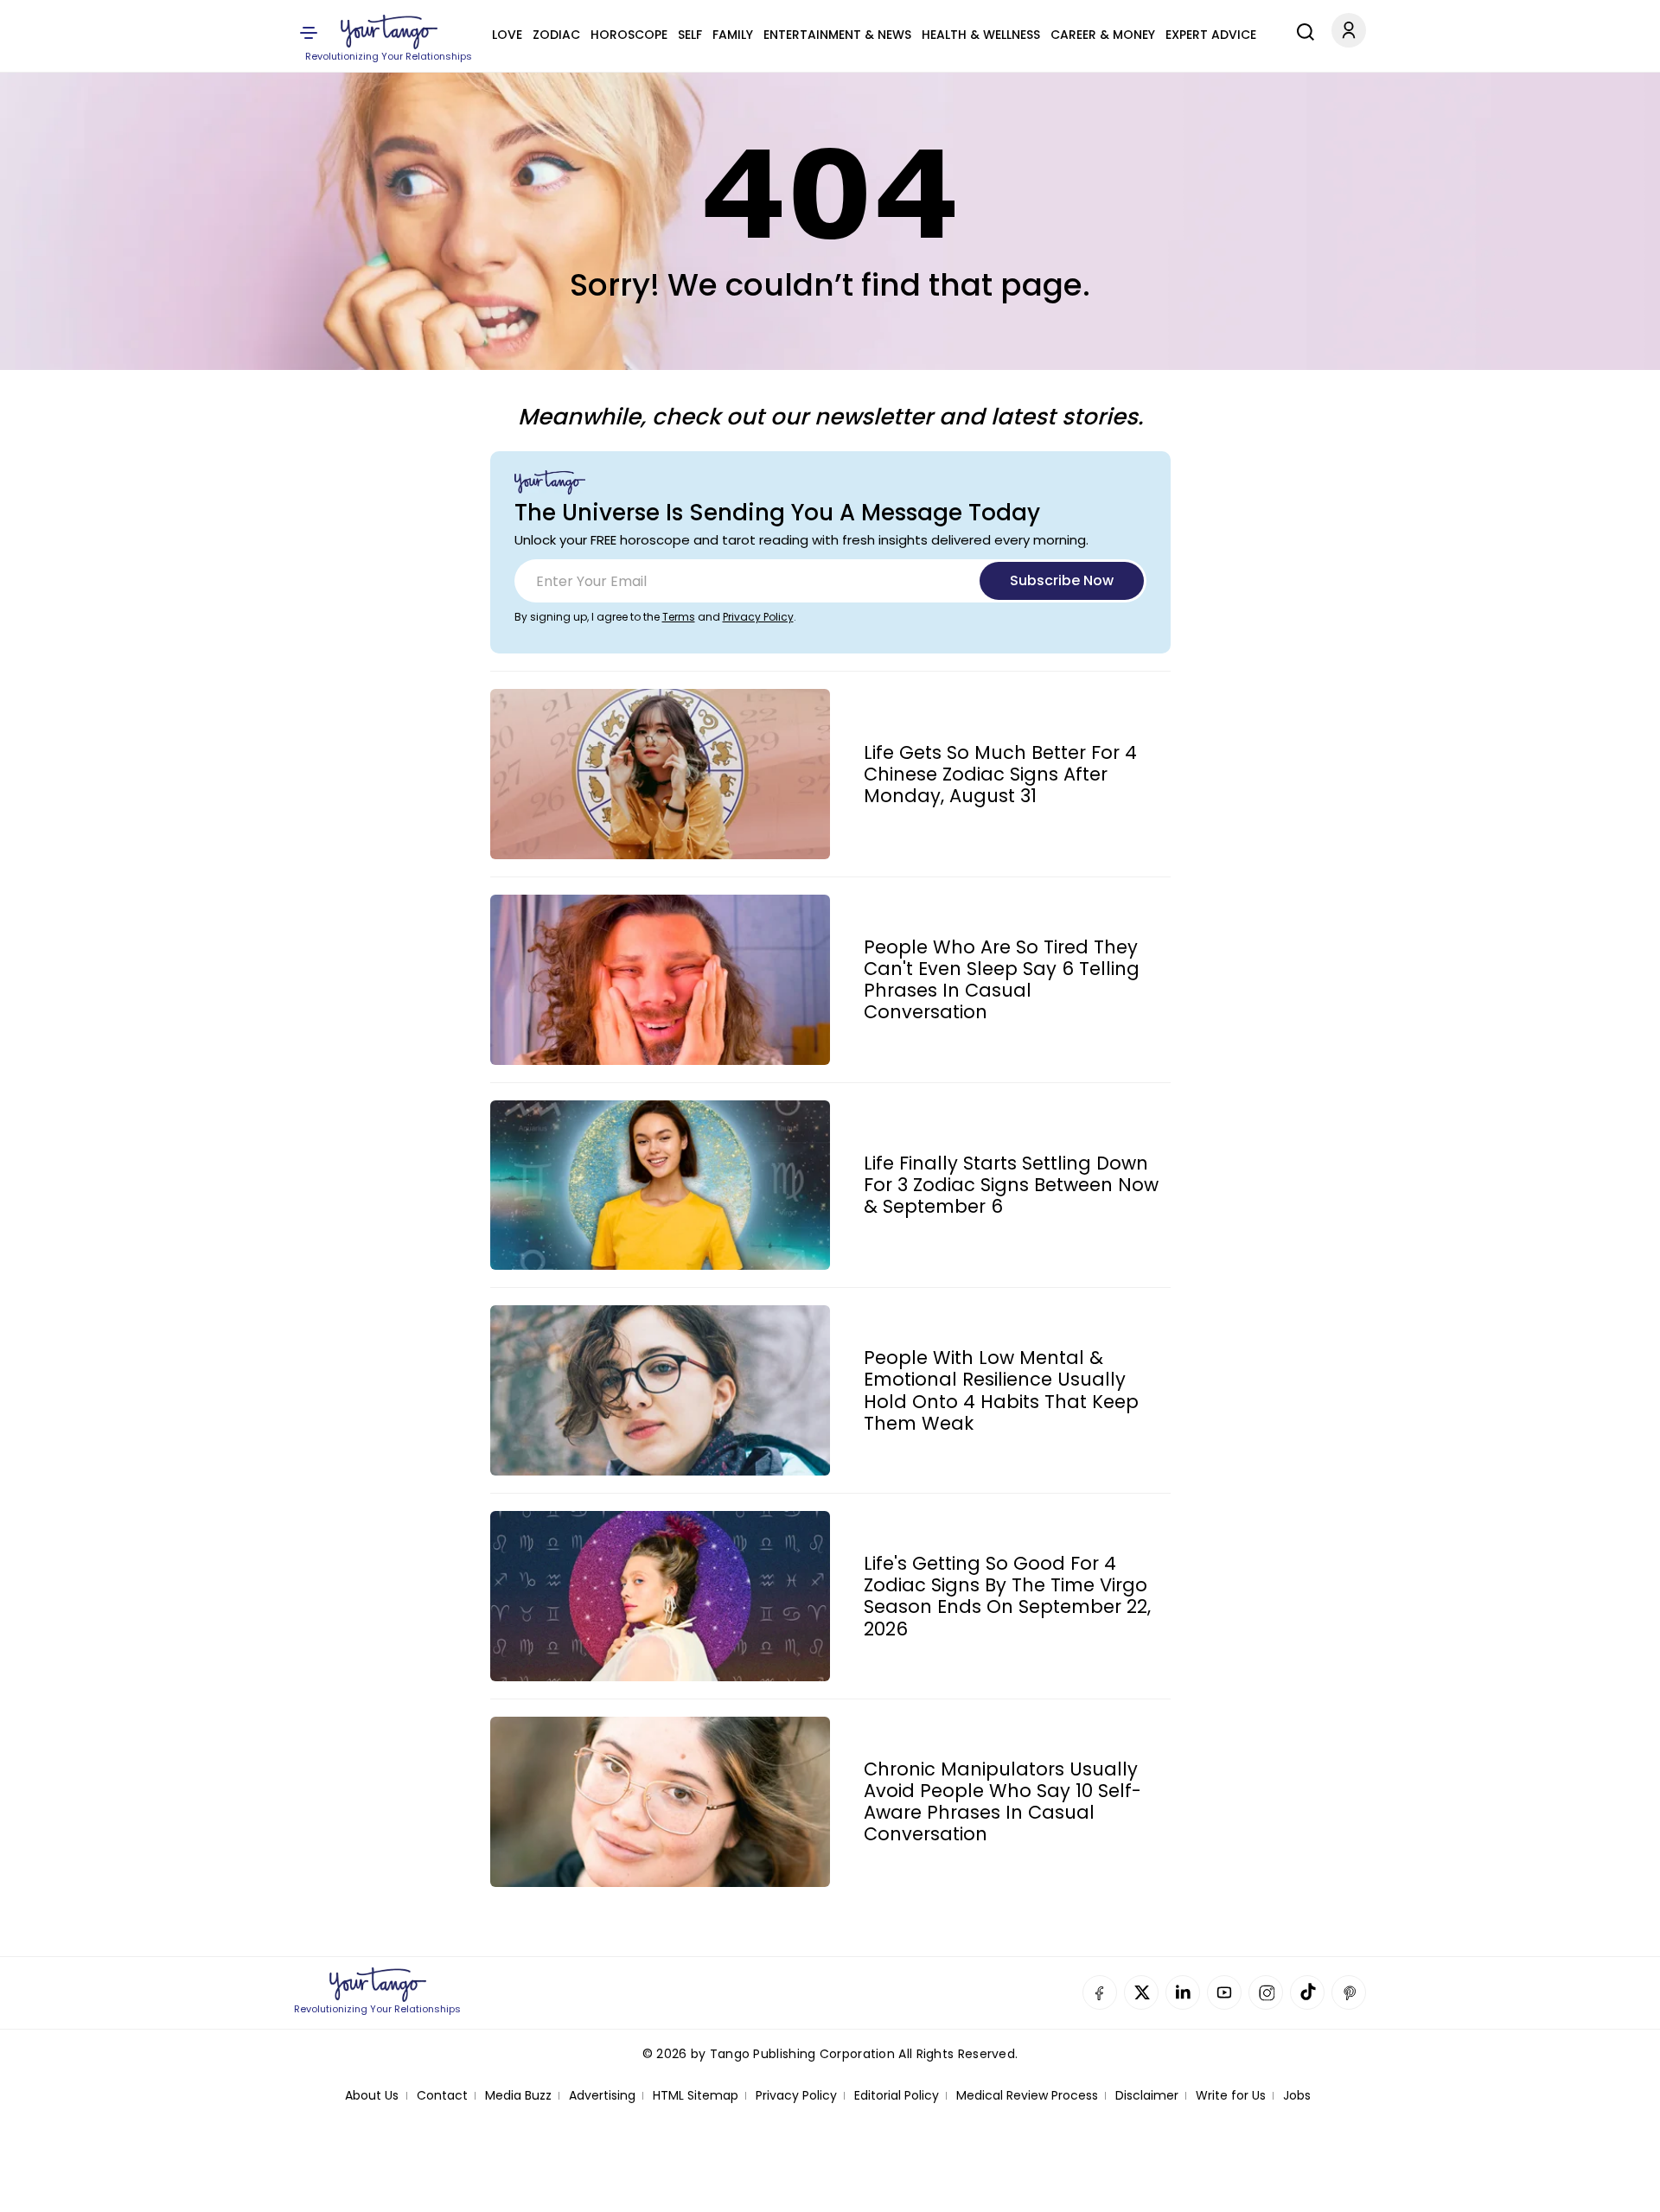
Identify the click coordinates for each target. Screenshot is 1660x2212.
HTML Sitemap (696, 2096)
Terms (679, 617)
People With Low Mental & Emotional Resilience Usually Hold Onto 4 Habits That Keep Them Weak (1001, 1390)
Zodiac (556, 35)
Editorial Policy (897, 2096)
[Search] (1301, 29)
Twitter (1141, 1992)
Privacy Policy (758, 617)
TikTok (1307, 1992)
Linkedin (1183, 1992)
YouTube (1224, 1992)
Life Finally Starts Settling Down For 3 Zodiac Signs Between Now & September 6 (1011, 1185)
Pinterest (1349, 1992)
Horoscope (629, 35)
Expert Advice (1211, 35)
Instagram (1266, 1992)
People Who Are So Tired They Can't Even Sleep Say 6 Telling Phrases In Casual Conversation (1002, 980)
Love (507, 35)
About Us (372, 2096)
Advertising (602, 2096)
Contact (442, 2096)
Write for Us (1231, 2096)
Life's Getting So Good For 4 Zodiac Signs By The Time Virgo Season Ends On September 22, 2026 (1007, 1596)
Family (733, 35)
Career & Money (1103, 35)
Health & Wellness (981, 35)
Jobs (1297, 2096)
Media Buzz (518, 2096)
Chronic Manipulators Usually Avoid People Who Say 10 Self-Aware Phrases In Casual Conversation (1002, 1802)
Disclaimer (1147, 2096)
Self (690, 35)
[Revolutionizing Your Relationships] (389, 32)
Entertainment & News (837, 35)
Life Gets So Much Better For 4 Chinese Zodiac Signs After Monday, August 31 (1000, 775)
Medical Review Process (1027, 2096)
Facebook (1100, 1992)
